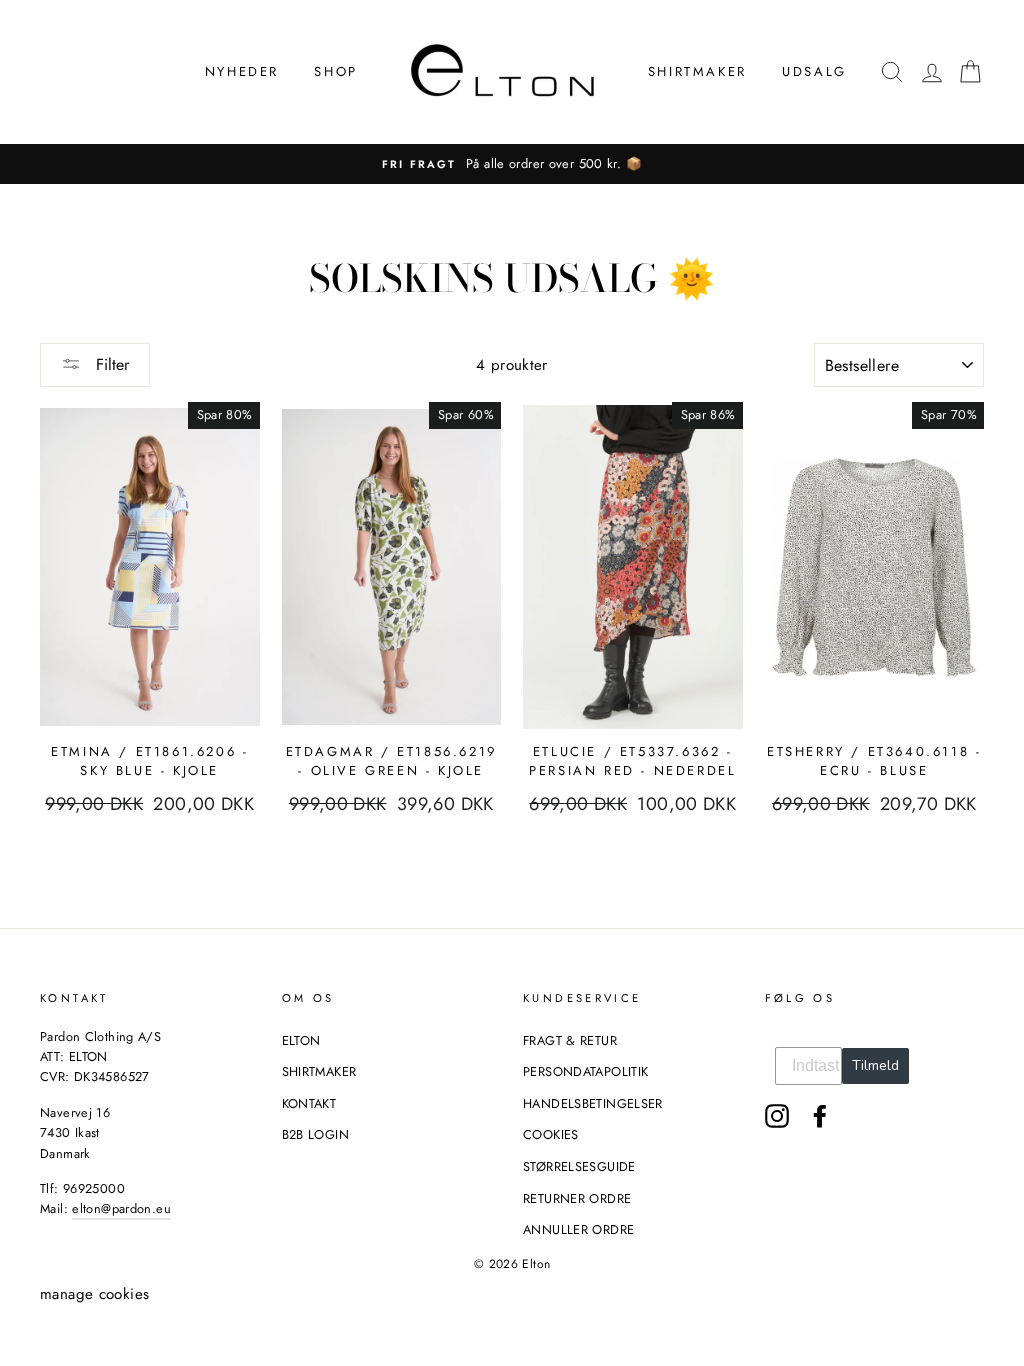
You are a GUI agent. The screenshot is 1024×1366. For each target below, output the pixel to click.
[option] (512, 164)
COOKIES (551, 1134)
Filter (110, 364)
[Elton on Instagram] (777, 1116)
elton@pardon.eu (121, 1208)
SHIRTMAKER (697, 71)
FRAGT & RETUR (570, 1040)
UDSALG (814, 71)
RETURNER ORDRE (577, 1198)
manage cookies (94, 1294)
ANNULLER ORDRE (578, 1229)
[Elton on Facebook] (820, 1116)
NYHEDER (242, 71)
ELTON (301, 1040)
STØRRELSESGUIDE (579, 1166)
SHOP (335, 71)
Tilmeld (875, 1065)
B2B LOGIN (315, 1134)
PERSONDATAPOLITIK (585, 1071)
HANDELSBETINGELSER (593, 1103)
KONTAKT (309, 1103)
